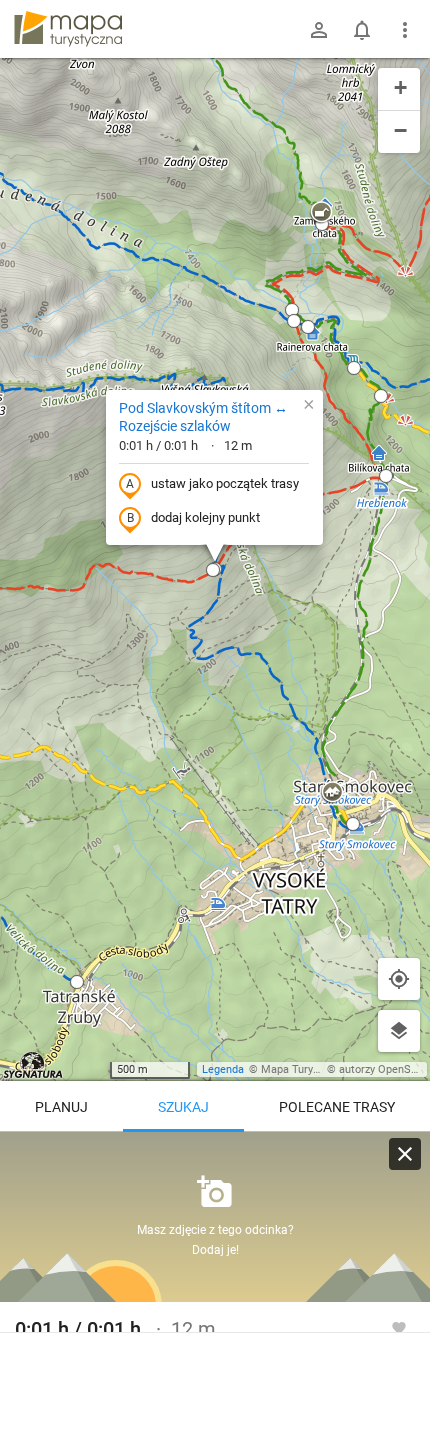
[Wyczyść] (405, 1154)
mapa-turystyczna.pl (68, 29)
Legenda (223, 1069)
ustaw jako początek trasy (225, 483)
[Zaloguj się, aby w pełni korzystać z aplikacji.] (399, 1327)
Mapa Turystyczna (306, 1069)
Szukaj (183, 1107)
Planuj (61, 1107)
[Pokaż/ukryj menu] (405, 30)
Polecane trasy (337, 1107)
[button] (213, 570)
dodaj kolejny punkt (205, 517)
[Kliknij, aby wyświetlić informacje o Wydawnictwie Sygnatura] (33, 1065)
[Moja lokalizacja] (399, 979)
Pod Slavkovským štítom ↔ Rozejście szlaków (203, 417)
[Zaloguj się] (319, 30)
